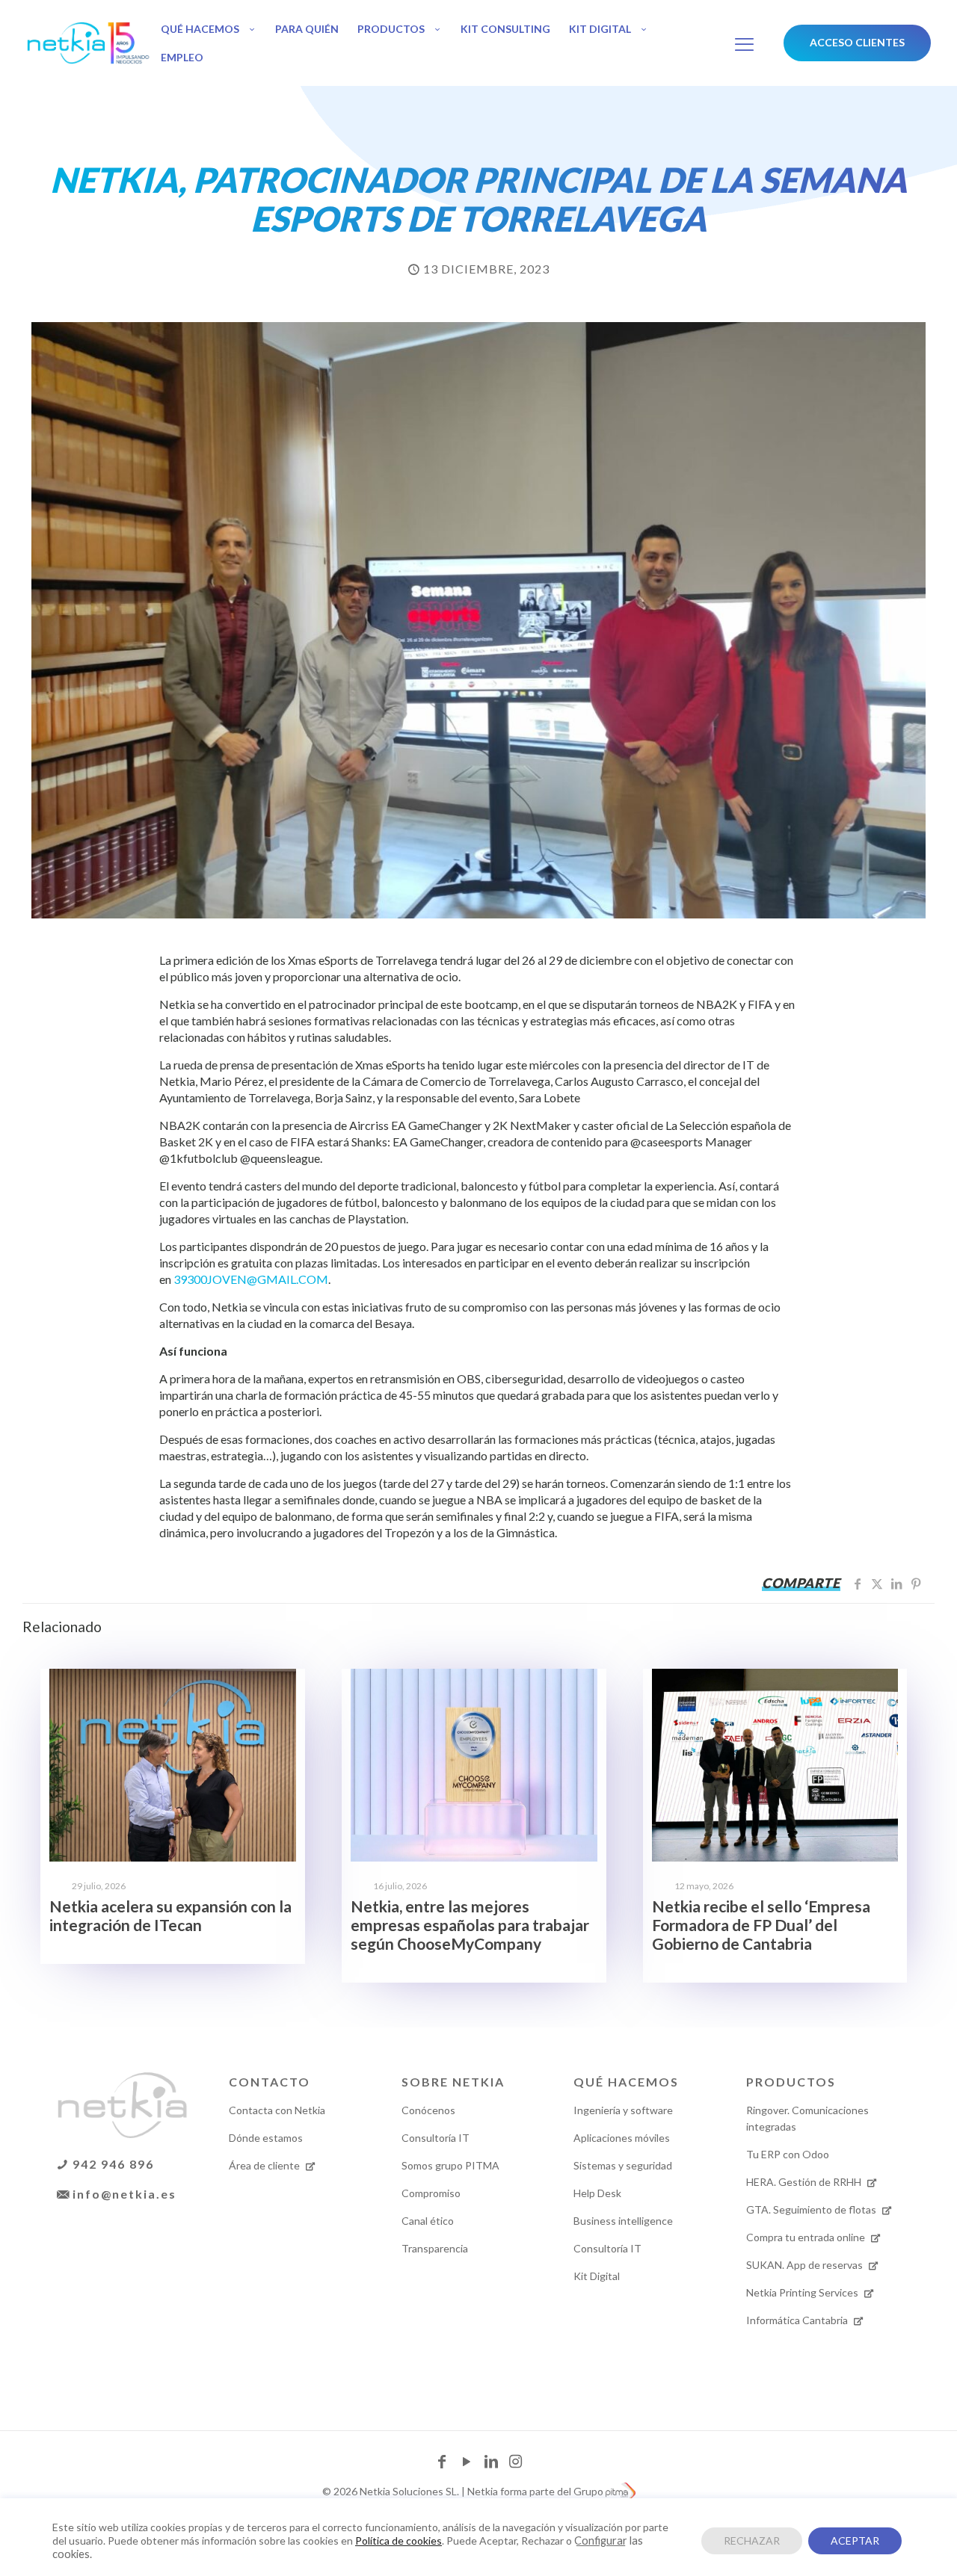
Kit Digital (597, 2276)
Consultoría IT (436, 2138)
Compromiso (431, 2193)
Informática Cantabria (798, 2320)
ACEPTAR (855, 2541)
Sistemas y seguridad (623, 2165)
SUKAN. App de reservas (806, 2265)
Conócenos (428, 2110)
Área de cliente (265, 2165)
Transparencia (435, 2248)
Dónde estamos (266, 2138)
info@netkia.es (123, 2194)
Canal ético (428, 2221)
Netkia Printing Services (803, 2292)
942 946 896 (111, 2164)
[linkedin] (492, 2463)
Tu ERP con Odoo (788, 2154)
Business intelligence (623, 2221)
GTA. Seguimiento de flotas (812, 2209)
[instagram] (516, 2463)
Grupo (590, 2491)
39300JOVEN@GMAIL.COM (251, 1279)
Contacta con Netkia (277, 2110)
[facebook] (443, 2463)
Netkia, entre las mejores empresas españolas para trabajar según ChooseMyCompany (470, 1925)
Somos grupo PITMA (450, 2165)
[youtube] (468, 2463)
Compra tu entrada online (807, 2237)
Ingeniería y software (623, 2110)
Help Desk (597, 2193)
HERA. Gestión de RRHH (805, 2182)
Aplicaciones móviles (622, 2138)
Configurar (601, 2541)
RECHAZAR (752, 2541)
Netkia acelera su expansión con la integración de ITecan (170, 1915)
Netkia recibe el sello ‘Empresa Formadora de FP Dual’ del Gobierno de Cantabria (761, 1925)
